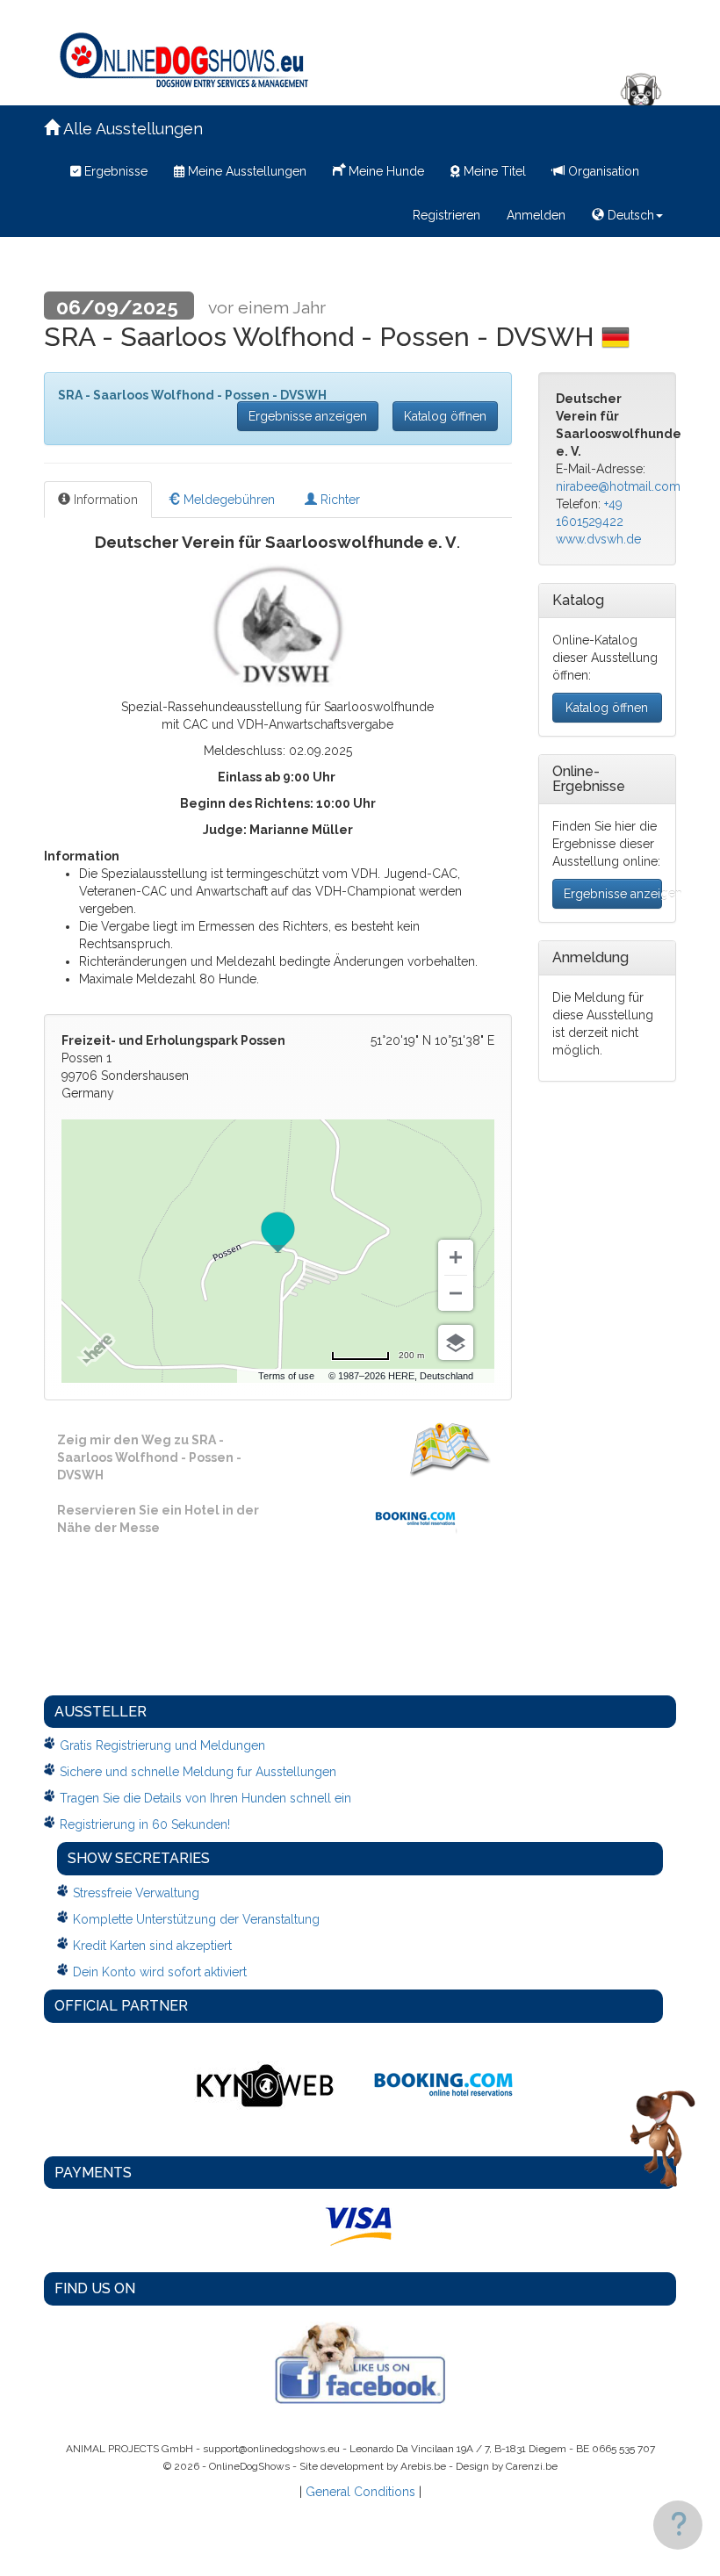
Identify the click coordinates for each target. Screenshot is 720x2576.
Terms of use (286, 1376)
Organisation (602, 171)
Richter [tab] (338, 500)
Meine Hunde (385, 171)
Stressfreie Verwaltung (136, 1893)
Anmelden (536, 215)
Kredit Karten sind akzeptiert (152, 1946)
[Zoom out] (456, 1293)
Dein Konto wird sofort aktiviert (160, 1972)
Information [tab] (104, 500)
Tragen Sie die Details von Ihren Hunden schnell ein (205, 1798)
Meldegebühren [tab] (227, 500)
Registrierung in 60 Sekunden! (145, 1824)
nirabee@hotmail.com (618, 486)
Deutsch (629, 215)
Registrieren (446, 215)
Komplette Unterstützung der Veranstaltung (196, 1919)
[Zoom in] (456, 1257)
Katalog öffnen (445, 416)
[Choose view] (456, 1342)
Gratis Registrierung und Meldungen (162, 1745)
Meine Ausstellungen (245, 171)
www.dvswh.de (598, 539)
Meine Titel (493, 171)
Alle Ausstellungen (131, 129)
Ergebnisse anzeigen (308, 416)
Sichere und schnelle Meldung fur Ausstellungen (198, 1772)
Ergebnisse (114, 171)
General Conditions (360, 2492)
